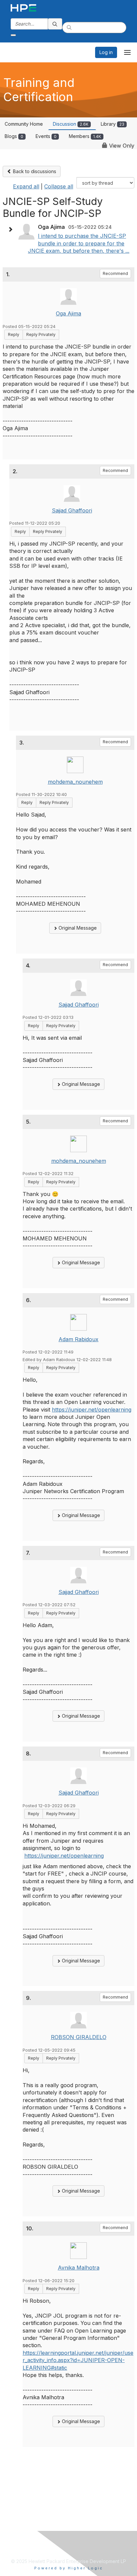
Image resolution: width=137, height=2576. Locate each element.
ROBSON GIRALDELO (79, 2037)
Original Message (77, 928)
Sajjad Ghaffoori (72, 510)
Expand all (26, 186)
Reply (14, 334)
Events (46, 136)
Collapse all (59, 186)
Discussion (71, 124)
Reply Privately (41, 334)
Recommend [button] (115, 273)
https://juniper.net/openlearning (92, 1410)
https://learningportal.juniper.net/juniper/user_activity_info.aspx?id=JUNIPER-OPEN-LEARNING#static (78, 2360)
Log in (106, 52)
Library (113, 124)
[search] (55, 24)
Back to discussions (34, 171)
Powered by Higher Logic (69, 2568)
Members (85, 136)
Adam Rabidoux (78, 1339)
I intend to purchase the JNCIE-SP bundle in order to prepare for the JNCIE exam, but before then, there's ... (79, 243)
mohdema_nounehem (75, 782)
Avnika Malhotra (79, 2268)
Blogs (14, 136)
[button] (12, 230)
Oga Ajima (68, 313)
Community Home (24, 124)
